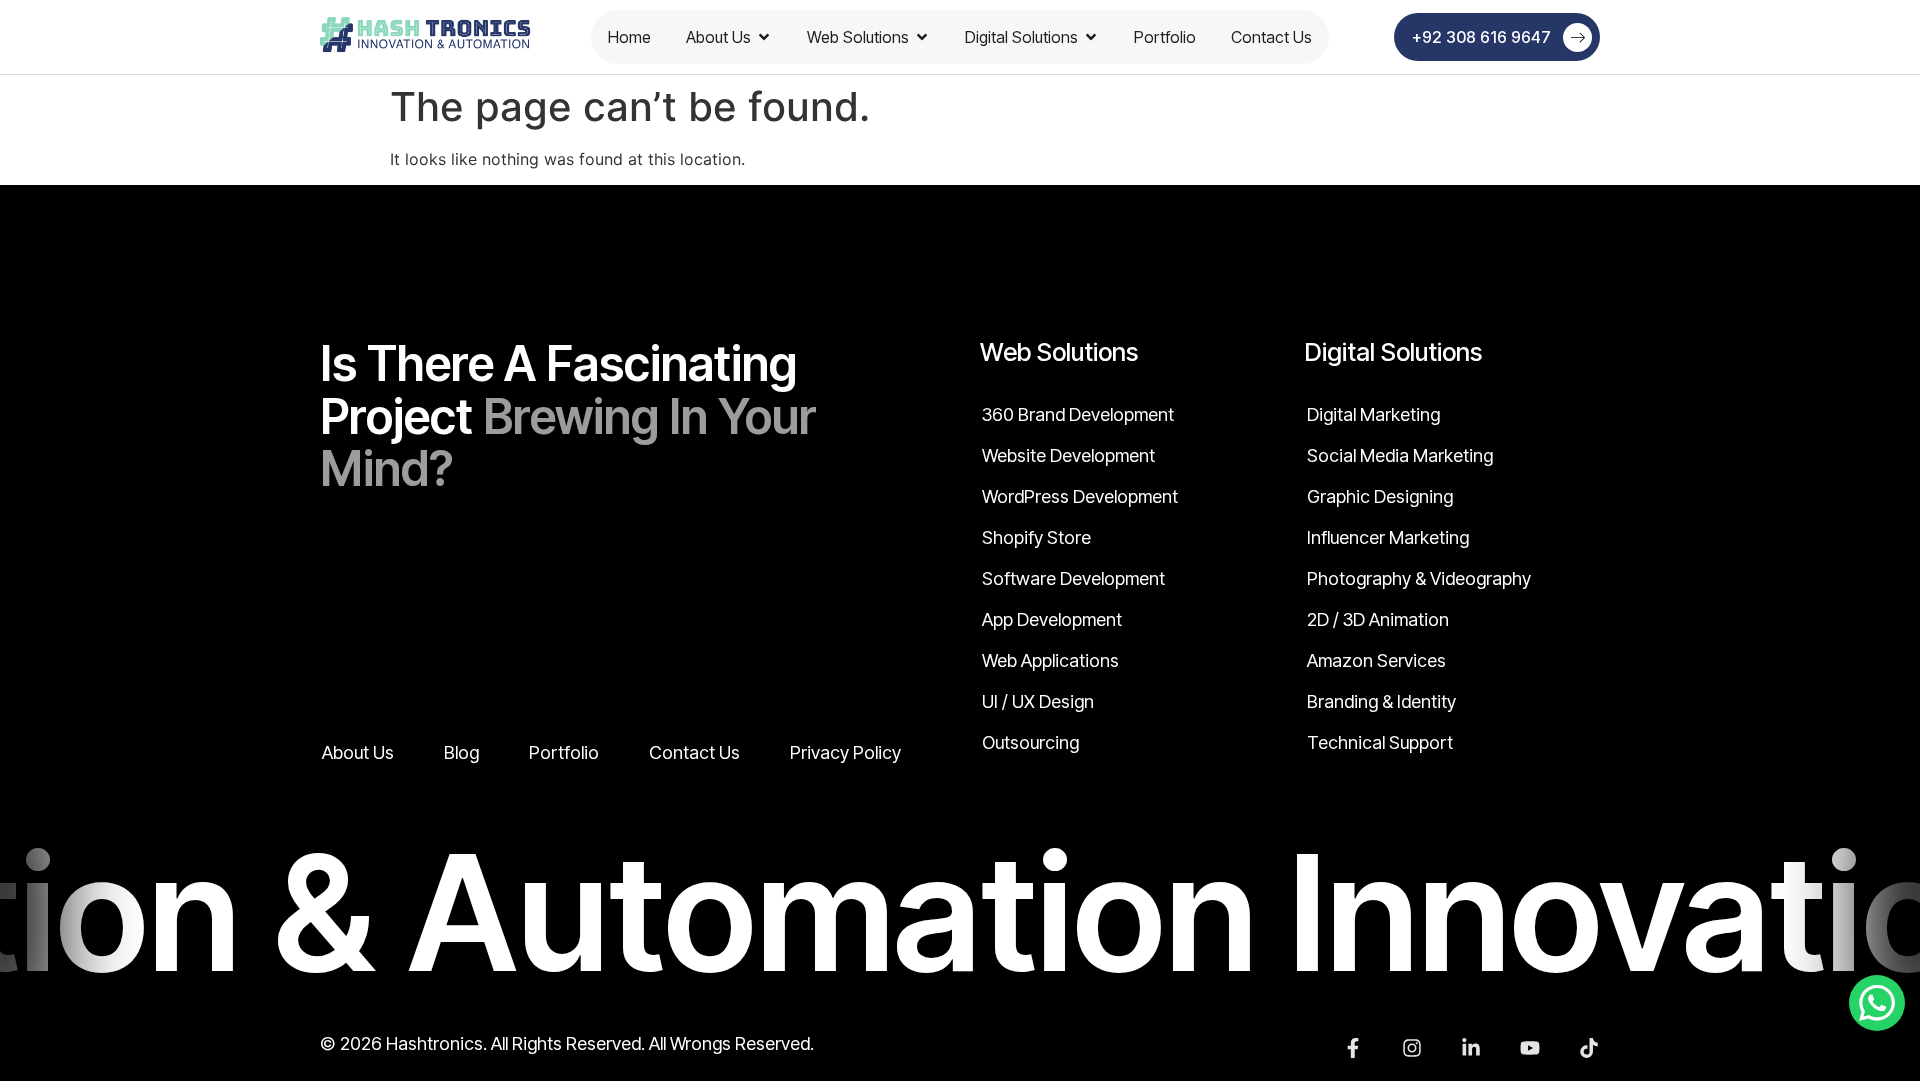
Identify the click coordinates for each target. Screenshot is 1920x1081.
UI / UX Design (1038, 702)
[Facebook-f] (1353, 1048)
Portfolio (1165, 37)
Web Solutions (858, 37)
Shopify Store (1036, 538)
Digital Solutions (1021, 37)
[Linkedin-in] (1471, 1048)
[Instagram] (1412, 1048)
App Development (1052, 620)
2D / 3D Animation (1378, 620)
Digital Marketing (1373, 415)
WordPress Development (1080, 497)
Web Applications (1050, 661)
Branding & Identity (1381, 702)
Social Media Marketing (1400, 456)
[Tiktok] (1589, 1048)
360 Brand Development (1078, 415)
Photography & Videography (1419, 579)
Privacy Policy (845, 753)
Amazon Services (1376, 661)
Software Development (1073, 579)
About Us (718, 37)
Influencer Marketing (1388, 538)
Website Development (1068, 456)
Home (629, 37)
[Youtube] (1530, 1048)
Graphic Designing (1380, 497)
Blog (461, 753)
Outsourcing (1030, 743)
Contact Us (1271, 37)
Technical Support (1380, 743)
